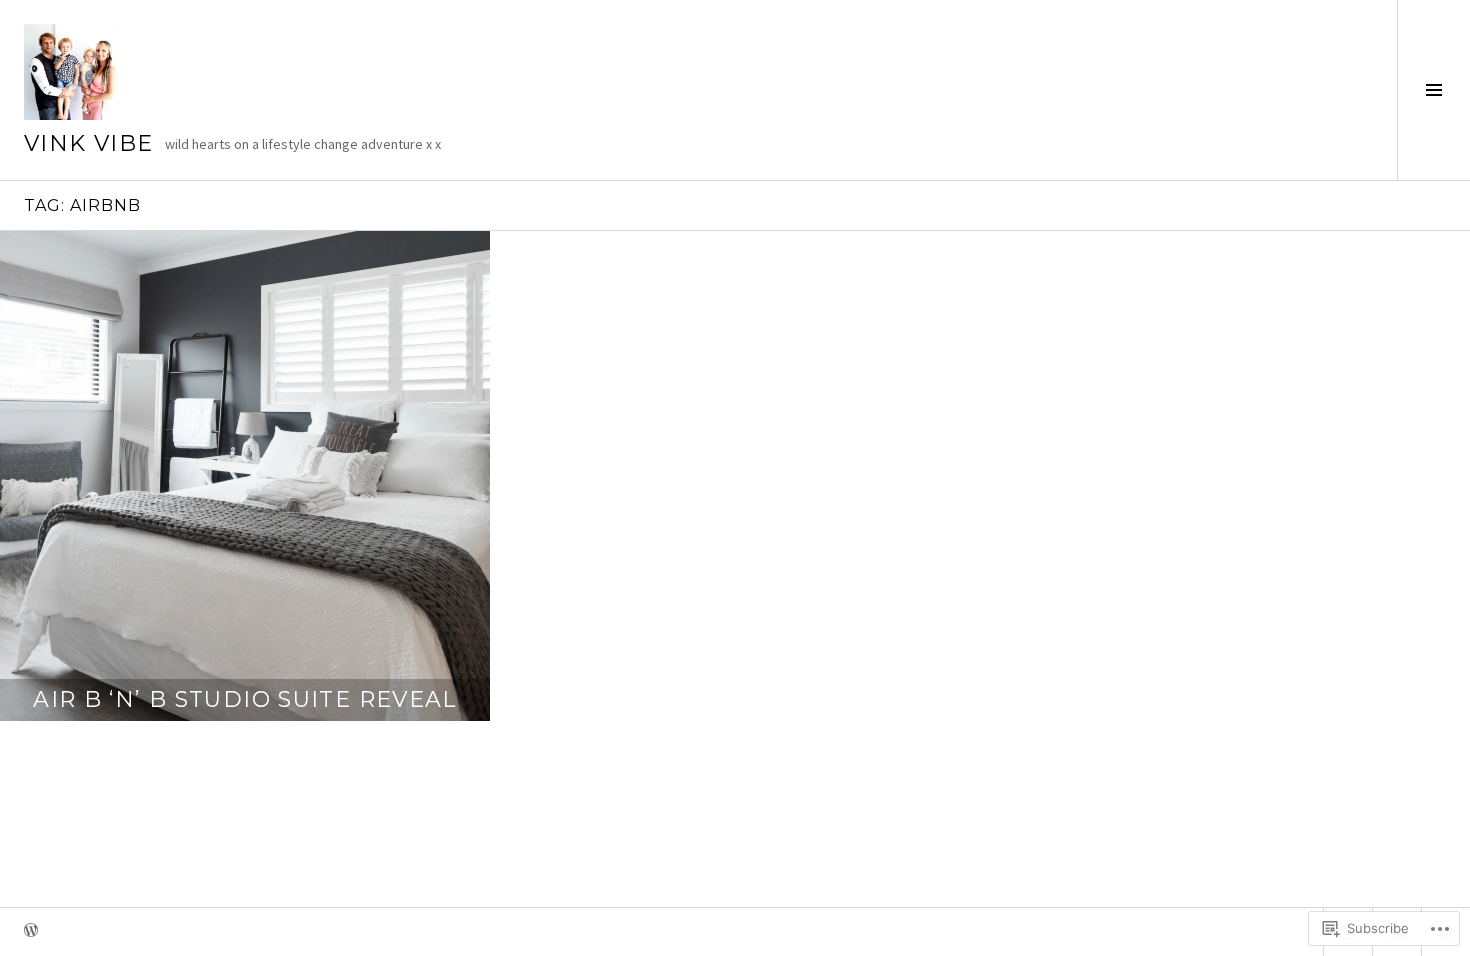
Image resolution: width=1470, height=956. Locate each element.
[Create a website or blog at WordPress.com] (31, 931)
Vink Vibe (88, 143)
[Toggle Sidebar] (1433, 90)
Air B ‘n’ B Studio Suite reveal (245, 699)
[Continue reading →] (245, 476)
